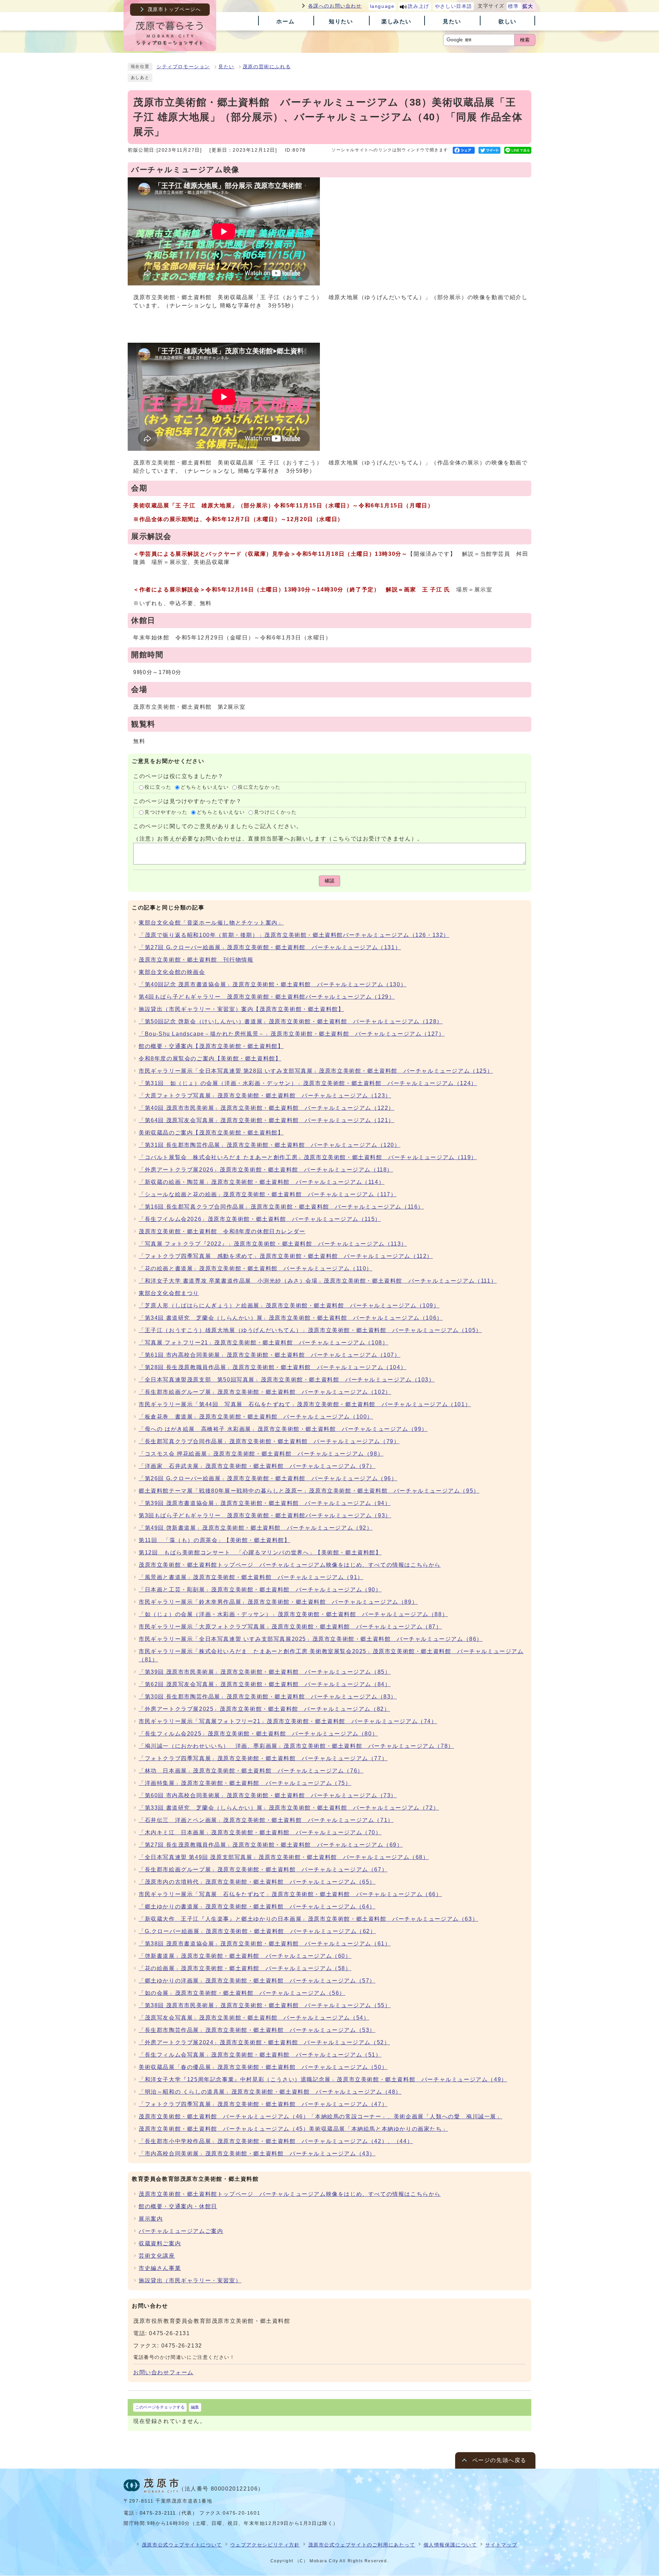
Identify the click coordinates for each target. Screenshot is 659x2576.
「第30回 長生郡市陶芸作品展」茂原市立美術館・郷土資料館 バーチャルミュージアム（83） (268, 1697)
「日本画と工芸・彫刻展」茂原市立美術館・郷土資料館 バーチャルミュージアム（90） (260, 1590)
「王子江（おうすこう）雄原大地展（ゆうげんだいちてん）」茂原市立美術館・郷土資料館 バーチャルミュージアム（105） (310, 1330)
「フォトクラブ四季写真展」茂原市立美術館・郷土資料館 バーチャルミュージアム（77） (263, 1758)
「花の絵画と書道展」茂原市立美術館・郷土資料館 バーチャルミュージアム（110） (256, 1268)
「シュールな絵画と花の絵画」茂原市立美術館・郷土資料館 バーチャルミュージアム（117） (268, 1194)
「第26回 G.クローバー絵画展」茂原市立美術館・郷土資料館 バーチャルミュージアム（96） (268, 1478)
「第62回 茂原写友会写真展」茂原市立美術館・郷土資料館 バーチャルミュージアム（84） (265, 1684)
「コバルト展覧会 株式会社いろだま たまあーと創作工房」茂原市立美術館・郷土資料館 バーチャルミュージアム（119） (308, 1157)
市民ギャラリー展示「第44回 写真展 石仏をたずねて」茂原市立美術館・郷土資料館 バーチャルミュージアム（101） (305, 1404)
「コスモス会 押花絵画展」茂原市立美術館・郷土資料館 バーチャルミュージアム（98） (261, 1454)
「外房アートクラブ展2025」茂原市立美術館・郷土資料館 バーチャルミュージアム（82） (264, 1709)
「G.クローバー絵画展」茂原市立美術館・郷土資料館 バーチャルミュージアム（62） (257, 1931)
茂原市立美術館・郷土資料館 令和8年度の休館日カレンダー (222, 1231)
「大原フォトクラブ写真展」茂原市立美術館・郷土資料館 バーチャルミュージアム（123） (265, 1096)
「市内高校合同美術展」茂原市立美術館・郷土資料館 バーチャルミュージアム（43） (257, 2154)
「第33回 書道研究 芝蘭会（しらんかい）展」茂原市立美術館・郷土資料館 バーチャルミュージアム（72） (289, 1808)
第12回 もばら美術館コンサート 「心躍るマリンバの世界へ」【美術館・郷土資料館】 (260, 1552)
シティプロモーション (183, 67)
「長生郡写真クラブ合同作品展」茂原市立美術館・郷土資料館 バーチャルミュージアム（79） (269, 1441)
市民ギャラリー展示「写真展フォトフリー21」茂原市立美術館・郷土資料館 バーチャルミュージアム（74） (288, 1721)
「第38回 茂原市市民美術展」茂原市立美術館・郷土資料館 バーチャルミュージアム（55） (265, 2005)
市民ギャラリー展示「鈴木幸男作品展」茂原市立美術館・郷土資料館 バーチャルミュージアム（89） (278, 1602)
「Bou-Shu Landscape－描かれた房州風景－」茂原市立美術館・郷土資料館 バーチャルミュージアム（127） (292, 1034)
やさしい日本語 (454, 6)
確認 (329, 881)
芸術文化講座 (157, 2256)
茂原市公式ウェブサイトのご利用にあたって (362, 2545)
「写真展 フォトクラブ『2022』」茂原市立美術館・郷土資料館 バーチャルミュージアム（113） (273, 1244)
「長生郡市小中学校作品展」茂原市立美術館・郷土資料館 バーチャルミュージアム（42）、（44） (276, 2141)
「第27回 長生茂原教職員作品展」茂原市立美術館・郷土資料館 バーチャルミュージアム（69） (271, 1845)
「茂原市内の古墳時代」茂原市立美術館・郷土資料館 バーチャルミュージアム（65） (257, 1882)
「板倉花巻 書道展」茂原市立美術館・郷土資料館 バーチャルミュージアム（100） (256, 1417)
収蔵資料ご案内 (160, 2243)
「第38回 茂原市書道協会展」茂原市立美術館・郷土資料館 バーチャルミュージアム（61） (265, 1944)
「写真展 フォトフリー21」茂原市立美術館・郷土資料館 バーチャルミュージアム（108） (263, 1343)
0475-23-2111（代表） (169, 2513)
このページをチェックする (160, 2407)
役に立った (158, 787)
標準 (513, 6)
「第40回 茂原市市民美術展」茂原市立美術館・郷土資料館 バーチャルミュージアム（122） (267, 1108)
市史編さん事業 (160, 2268)
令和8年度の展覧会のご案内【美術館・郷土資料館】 (210, 1058)
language (382, 6)
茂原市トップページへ (174, 9)
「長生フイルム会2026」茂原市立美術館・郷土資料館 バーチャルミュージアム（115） (260, 1219)
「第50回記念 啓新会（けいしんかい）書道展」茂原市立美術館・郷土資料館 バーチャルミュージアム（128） (291, 1021)
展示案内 (151, 2219)
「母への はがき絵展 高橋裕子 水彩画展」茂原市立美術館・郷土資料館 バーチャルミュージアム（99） (283, 1429)
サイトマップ (501, 2545)
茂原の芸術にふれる (267, 67)
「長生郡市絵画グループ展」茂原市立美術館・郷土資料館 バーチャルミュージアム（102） (265, 1392)
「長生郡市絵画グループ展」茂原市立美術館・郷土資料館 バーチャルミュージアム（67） (263, 1869)
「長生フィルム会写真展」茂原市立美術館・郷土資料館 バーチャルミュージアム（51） (260, 2055)
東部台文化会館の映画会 (172, 972)
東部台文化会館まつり (169, 1293)
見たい (226, 67)
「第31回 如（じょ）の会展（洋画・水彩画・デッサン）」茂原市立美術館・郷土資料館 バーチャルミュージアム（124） (308, 1083)
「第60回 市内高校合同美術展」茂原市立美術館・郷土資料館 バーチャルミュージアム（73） (268, 1795)
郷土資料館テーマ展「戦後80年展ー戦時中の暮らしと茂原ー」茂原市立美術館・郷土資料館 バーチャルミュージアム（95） (309, 1491)
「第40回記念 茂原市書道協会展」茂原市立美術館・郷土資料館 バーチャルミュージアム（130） (273, 984)
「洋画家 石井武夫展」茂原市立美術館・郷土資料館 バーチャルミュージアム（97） (257, 1466)
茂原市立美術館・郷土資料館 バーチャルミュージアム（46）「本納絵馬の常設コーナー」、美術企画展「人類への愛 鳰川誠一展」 (321, 2116)
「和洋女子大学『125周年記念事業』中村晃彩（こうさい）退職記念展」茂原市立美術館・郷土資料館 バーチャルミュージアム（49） (323, 2079)
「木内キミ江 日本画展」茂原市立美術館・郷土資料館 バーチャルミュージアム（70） (260, 1832)
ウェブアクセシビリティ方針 (265, 2545)
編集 (195, 2407)
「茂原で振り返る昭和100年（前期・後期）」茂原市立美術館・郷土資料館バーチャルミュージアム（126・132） (294, 935)
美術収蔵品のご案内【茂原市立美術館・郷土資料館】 (211, 1133)
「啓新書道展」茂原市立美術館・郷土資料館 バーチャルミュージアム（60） (245, 1956)
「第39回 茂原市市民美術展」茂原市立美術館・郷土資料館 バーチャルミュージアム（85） (265, 1672)
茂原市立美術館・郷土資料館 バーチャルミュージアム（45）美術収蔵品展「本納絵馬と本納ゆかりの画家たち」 (293, 2129)
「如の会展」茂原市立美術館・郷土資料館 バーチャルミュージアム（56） (242, 1993)
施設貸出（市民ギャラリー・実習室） (190, 2280)
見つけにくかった (275, 812)
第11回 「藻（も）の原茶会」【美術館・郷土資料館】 (215, 1540)
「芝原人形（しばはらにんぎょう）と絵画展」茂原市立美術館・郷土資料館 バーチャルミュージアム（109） (289, 1305)
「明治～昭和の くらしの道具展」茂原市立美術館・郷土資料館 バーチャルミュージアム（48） (270, 2092)
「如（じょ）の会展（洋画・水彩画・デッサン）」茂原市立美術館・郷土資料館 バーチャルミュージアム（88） (293, 1614)
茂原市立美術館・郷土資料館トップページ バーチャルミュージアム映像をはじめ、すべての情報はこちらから (290, 1565)
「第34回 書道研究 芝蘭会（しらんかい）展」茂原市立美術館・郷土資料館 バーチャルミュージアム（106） (291, 1318)
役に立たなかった (259, 787)
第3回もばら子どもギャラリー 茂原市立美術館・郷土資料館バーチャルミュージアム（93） (265, 1515)
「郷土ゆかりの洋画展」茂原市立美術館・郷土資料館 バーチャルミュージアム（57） (257, 1981)
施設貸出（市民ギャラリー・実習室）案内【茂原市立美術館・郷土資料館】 (241, 1009)
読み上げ (418, 6)
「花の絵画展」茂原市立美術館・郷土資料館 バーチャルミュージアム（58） (245, 1968)
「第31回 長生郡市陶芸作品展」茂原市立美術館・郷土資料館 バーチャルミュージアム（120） (270, 1145)
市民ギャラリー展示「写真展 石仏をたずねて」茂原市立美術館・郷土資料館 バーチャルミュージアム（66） (290, 1894)
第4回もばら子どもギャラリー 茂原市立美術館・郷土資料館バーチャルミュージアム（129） (267, 997)
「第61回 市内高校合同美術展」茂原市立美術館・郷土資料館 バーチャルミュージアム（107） (270, 1355)
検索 (525, 40)
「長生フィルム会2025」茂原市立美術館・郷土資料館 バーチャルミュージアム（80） (258, 1734)
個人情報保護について (450, 2545)
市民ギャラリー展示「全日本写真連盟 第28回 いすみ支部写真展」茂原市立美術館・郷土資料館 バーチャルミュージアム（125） (316, 1071)
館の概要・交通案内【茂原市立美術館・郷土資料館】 (211, 1046)
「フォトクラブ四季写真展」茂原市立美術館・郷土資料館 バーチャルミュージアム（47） (263, 2104)
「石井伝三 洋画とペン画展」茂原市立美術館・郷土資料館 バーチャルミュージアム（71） (266, 1820)
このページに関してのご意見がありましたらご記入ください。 (218, 826)
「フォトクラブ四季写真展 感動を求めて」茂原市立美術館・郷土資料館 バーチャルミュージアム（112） (286, 1256)
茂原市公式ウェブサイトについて (182, 2545)
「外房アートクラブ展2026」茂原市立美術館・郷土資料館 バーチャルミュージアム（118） (266, 1170)
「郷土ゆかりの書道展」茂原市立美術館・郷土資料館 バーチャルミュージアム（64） (257, 1907)
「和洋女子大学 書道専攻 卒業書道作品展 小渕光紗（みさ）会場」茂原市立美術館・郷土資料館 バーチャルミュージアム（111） (318, 1281)
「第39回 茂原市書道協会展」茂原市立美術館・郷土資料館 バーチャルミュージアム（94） (265, 1503)
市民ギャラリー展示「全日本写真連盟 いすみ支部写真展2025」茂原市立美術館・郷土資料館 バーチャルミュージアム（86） (311, 1639)
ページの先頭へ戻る (499, 2460)
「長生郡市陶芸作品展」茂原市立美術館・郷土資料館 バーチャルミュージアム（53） (257, 2030)
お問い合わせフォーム (163, 2372)
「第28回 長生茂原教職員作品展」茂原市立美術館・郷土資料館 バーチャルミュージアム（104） (273, 1367)
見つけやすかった (166, 812)
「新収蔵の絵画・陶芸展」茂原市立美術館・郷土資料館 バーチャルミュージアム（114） (262, 1182)
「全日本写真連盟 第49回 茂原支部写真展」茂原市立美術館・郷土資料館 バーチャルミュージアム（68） (284, 1857)
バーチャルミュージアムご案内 (181, 2231)
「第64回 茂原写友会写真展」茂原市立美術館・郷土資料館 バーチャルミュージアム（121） (267, 1120)
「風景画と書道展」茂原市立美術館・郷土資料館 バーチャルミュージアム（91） (251, 1577)
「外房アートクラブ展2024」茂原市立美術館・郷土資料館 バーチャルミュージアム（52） (264, 2042)
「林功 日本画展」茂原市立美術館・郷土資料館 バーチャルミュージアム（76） (251, 1771)
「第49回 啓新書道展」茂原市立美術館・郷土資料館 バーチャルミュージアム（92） (256, 1528)
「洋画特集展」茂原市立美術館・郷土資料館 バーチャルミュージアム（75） (245, 1783)
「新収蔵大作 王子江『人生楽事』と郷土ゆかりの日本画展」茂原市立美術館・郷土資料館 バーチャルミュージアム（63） (308, 1919)
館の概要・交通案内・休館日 (178, 2206)
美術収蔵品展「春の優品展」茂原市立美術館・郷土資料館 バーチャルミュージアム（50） (263, 2067)
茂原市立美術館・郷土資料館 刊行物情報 (196, 960)
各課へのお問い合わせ (335, 6)
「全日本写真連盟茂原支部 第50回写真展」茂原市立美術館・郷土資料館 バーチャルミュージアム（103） (287, 1380)
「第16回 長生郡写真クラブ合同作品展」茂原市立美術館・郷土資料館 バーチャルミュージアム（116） (281, 1207)
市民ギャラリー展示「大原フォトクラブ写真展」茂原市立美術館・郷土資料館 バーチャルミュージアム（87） (290, 1627)
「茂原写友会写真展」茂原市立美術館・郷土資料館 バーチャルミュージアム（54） (254, 2018)
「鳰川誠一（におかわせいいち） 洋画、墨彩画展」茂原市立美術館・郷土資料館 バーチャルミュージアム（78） (296, 1746)
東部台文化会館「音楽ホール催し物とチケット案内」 (211, 923)
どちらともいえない (205, 787)
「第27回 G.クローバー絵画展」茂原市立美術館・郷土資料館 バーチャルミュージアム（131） (270, 947)
